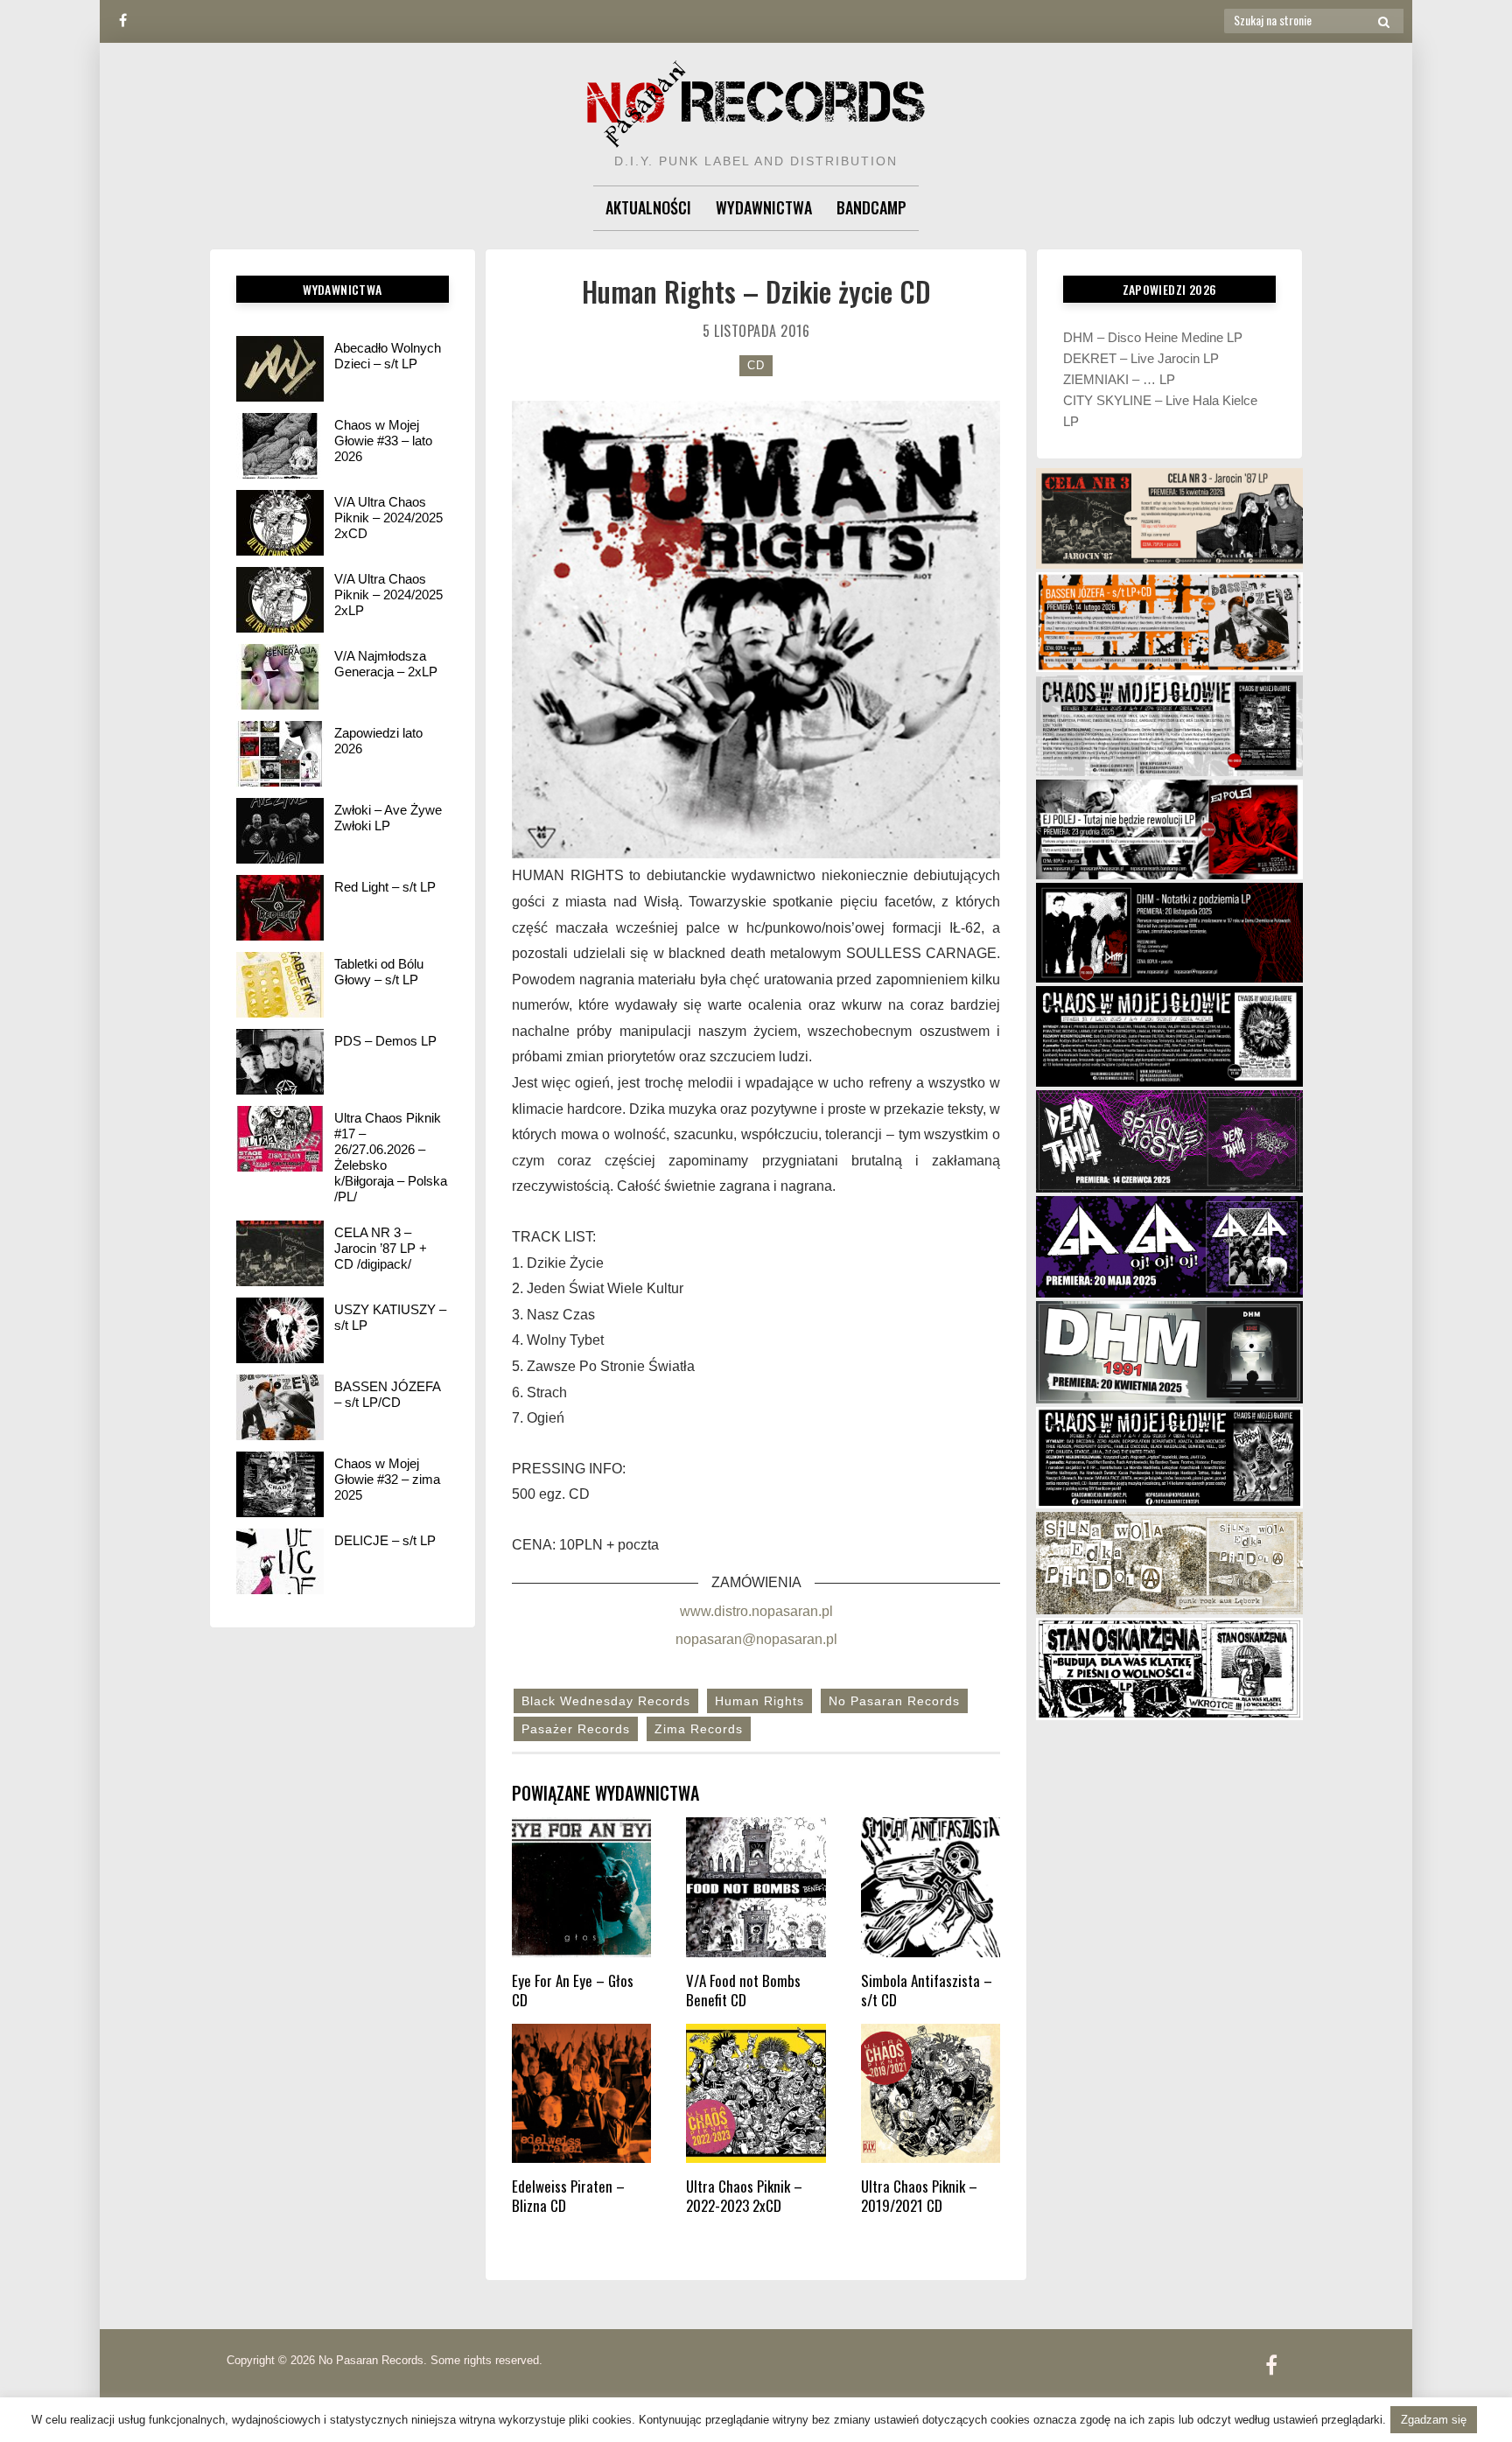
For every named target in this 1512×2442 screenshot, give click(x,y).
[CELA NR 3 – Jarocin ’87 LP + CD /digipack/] (280, 1253)
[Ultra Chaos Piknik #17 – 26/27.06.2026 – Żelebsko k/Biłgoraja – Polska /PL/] (280, 1139)
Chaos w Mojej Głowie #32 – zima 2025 (387, 1479)
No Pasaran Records (894, 1701)
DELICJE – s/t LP (385, 1540)
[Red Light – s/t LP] (280, 908)
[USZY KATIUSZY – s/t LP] (280, 1330)
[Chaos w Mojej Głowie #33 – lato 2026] (280, 446)
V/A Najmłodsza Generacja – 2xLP (386, 664)
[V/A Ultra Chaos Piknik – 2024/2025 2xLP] (280, 600)
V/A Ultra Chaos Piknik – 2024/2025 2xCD (388, 518)
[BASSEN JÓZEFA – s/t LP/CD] (280, 1407)
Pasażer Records (576, 1729)
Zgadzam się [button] (1434, 2420)
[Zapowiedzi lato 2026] (280, 754)
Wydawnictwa (764, 207)
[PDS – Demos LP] (280, 1062)
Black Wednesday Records (606, 1701)
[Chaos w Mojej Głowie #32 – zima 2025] (280, 1484)
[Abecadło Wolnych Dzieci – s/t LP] (280, 369)
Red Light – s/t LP (385, 887)
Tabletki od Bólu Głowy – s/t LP (379, 972)
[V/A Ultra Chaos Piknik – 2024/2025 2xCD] (280, 523)
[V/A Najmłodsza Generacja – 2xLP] (280, 677)
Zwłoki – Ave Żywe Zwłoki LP (388, 818)
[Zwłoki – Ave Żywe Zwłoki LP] (280, 831)
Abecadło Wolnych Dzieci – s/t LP (388, 356)
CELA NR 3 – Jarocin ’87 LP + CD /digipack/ (381, 1248)
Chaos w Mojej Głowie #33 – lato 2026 (383, 441)
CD (756, 365)
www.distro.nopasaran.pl (756, 1611)
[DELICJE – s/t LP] (280, 1561)
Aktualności (648, 207)
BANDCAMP (871, 207)
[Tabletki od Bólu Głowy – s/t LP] (280, 985)
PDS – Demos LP (385, 1041)
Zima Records (699, 1729)
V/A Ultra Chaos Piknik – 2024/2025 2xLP (388, 595)
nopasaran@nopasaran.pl (756, 1639)
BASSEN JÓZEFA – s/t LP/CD (387, 1394)
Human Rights (759, 1701)
